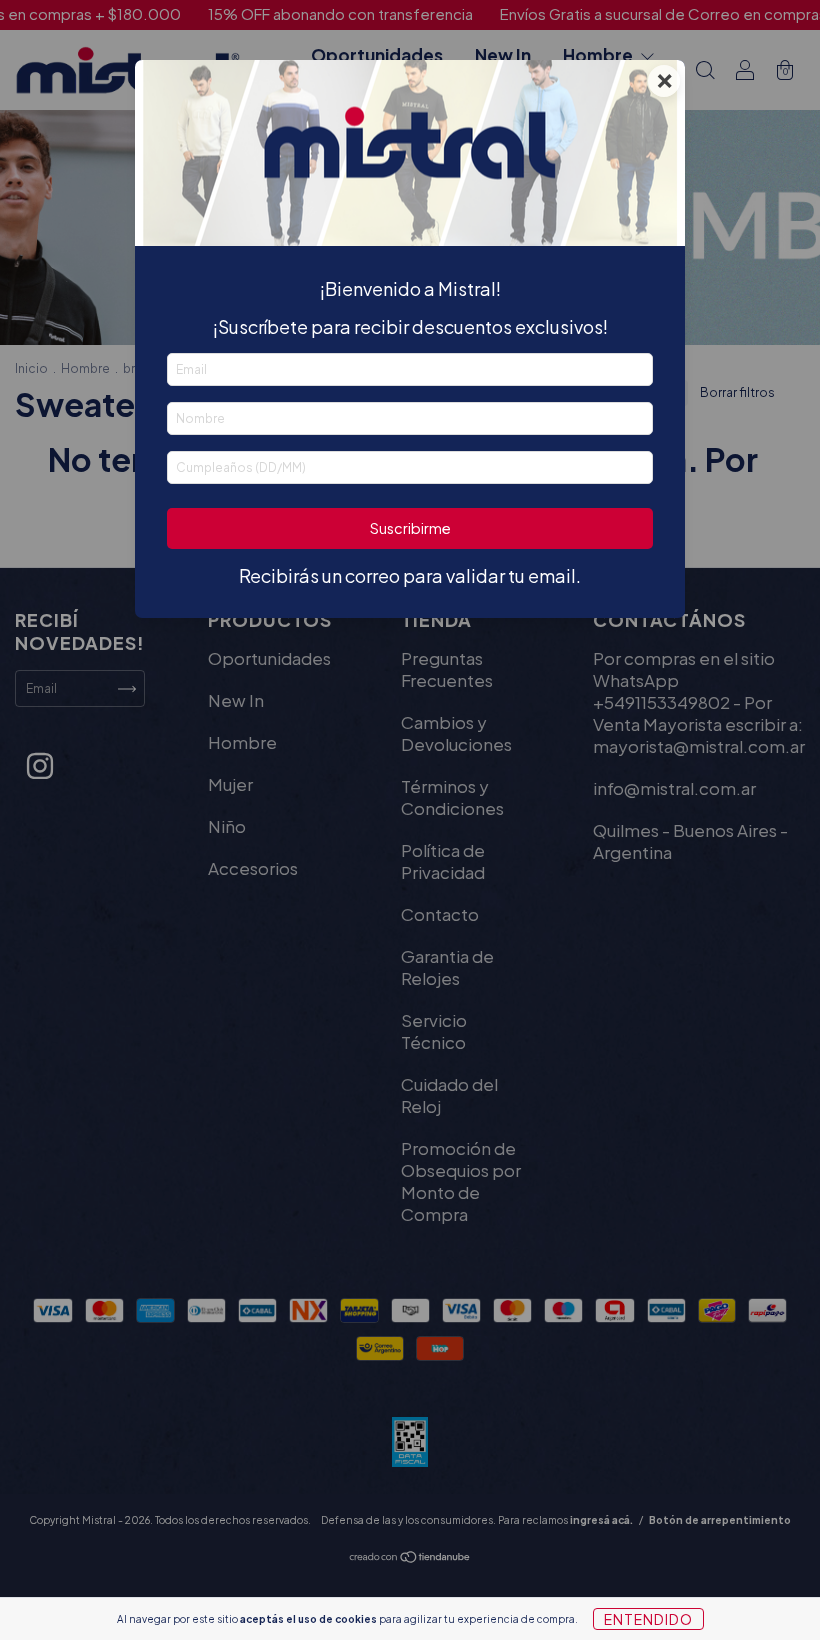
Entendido (648, 1619)
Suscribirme (410, 528)
